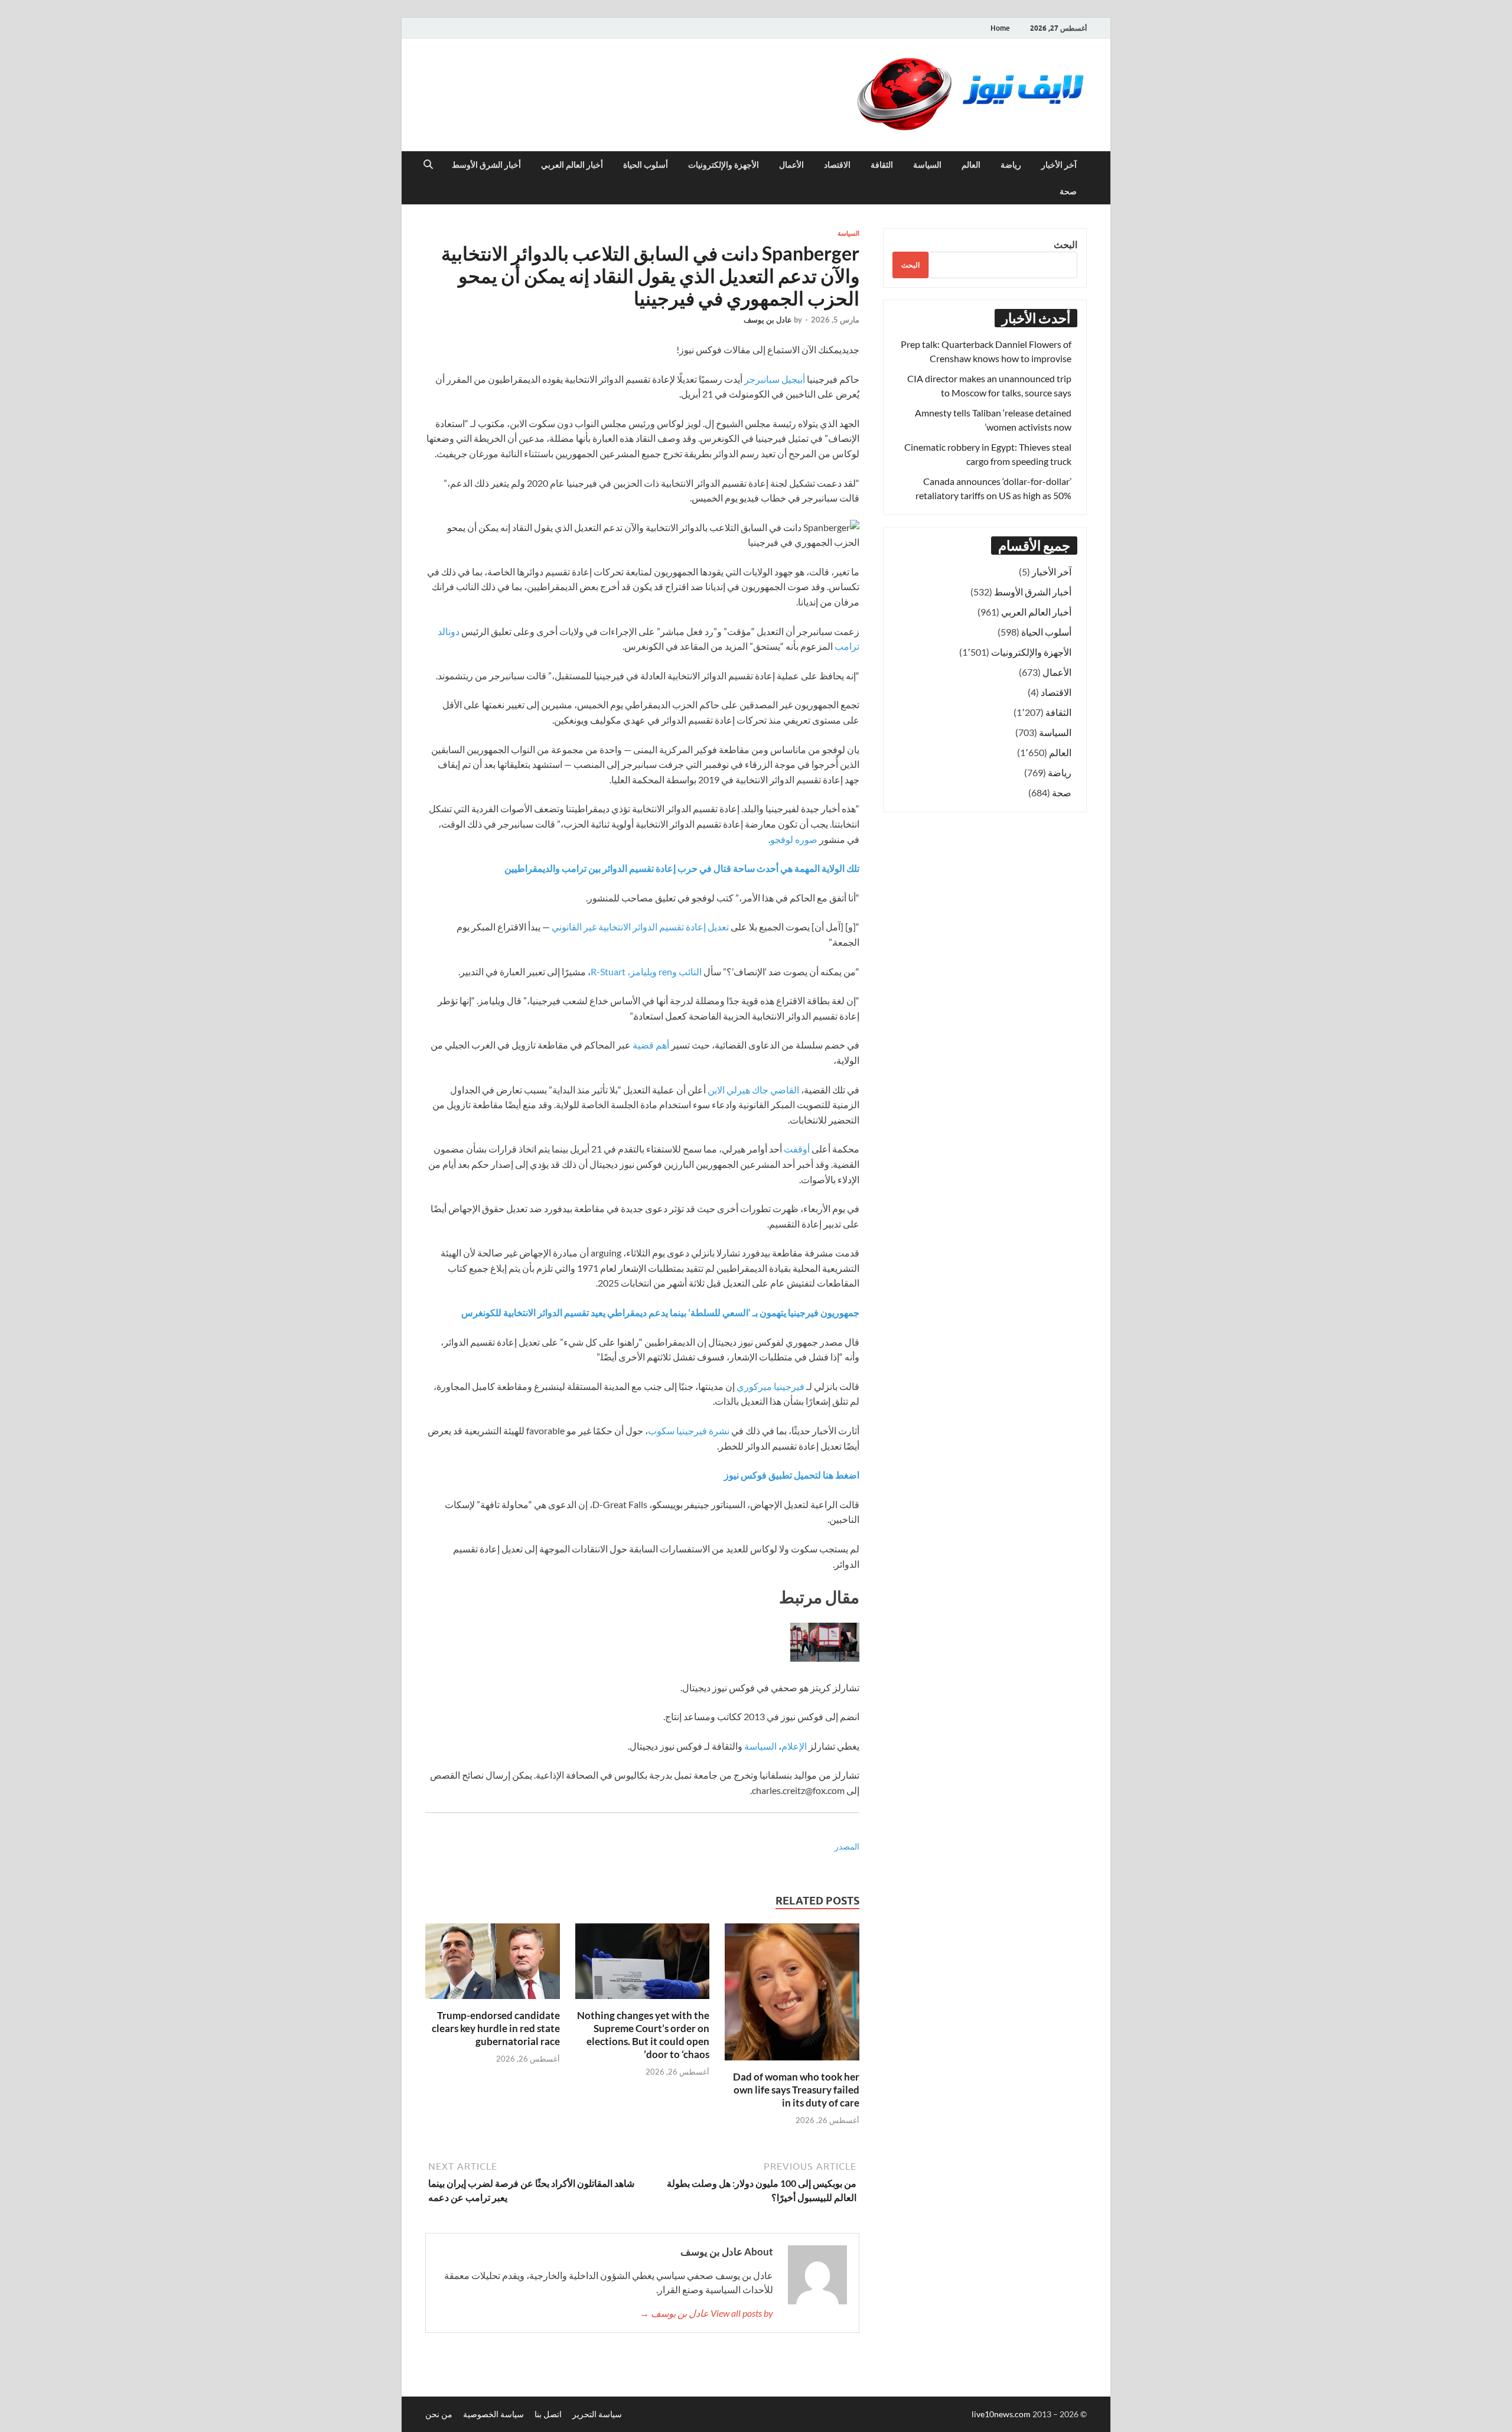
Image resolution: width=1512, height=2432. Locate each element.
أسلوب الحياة (646, 165)
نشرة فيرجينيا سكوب (689, 1430)
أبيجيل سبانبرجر (775, 379)
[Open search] (428, 165)
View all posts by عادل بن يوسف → (706, 2313)
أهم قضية (651, 1045)
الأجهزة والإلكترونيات (724, 165)
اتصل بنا (548, 2414)
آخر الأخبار (1059, 165)
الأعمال (791, 165)
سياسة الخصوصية (493, 2414)
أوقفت (797, 1149)
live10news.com (1002, 2414)
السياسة (927, 165)
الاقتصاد (837, 165)
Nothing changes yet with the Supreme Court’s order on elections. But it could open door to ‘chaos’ (643, 2035)
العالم (971, 165)
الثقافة (882, 165)
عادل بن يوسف (768, 320)
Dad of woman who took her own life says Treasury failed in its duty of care (796, 2090)
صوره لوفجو (794, 839)
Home (1000, 28)
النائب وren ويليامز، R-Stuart (646, 971)
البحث (1065, 244)
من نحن (439, 2414)
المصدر (847, 1846)
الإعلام (794, 1746)
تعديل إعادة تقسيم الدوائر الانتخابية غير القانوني (640, 927)
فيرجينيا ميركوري (770, 1386)
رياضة (1011, 165)
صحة (1068, 191)
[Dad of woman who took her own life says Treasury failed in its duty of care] (792, 1995)
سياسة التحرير (597, 2414)
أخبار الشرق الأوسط (486, 165)
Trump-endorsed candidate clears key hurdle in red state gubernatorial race (496, 2028)
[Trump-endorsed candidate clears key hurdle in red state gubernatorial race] (493, 1964)
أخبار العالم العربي (572, 165)
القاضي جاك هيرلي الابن (753, 1090)
